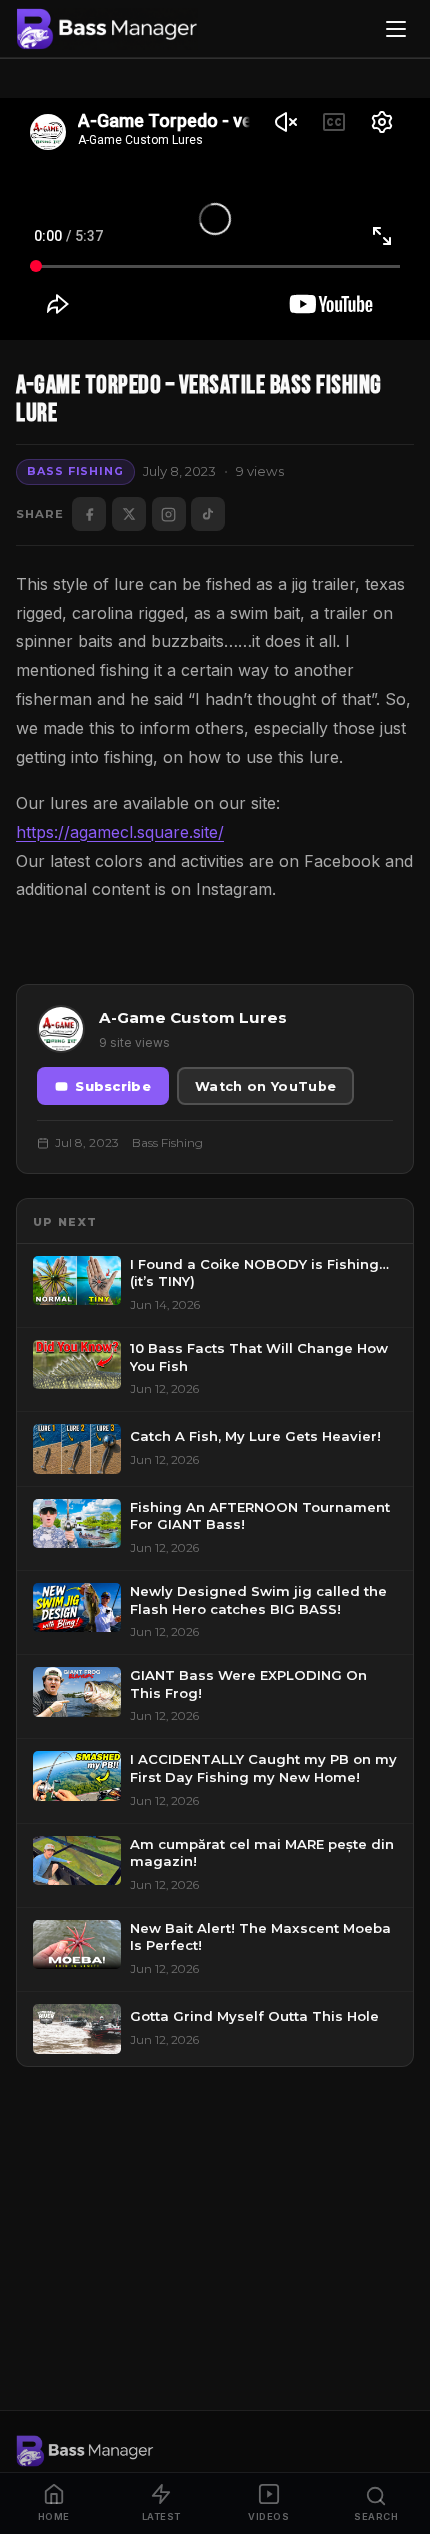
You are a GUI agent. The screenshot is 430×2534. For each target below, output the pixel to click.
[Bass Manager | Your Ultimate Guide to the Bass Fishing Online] (107, 29)
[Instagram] (169, 514)
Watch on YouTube (265, 1086)
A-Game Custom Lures (193, 1017)
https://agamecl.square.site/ (120, 832)
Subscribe (113, 1086)
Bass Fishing (75, 471)
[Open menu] (396, 29)
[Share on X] (129, 514)
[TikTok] (208, 514)
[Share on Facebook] (89, 514)
